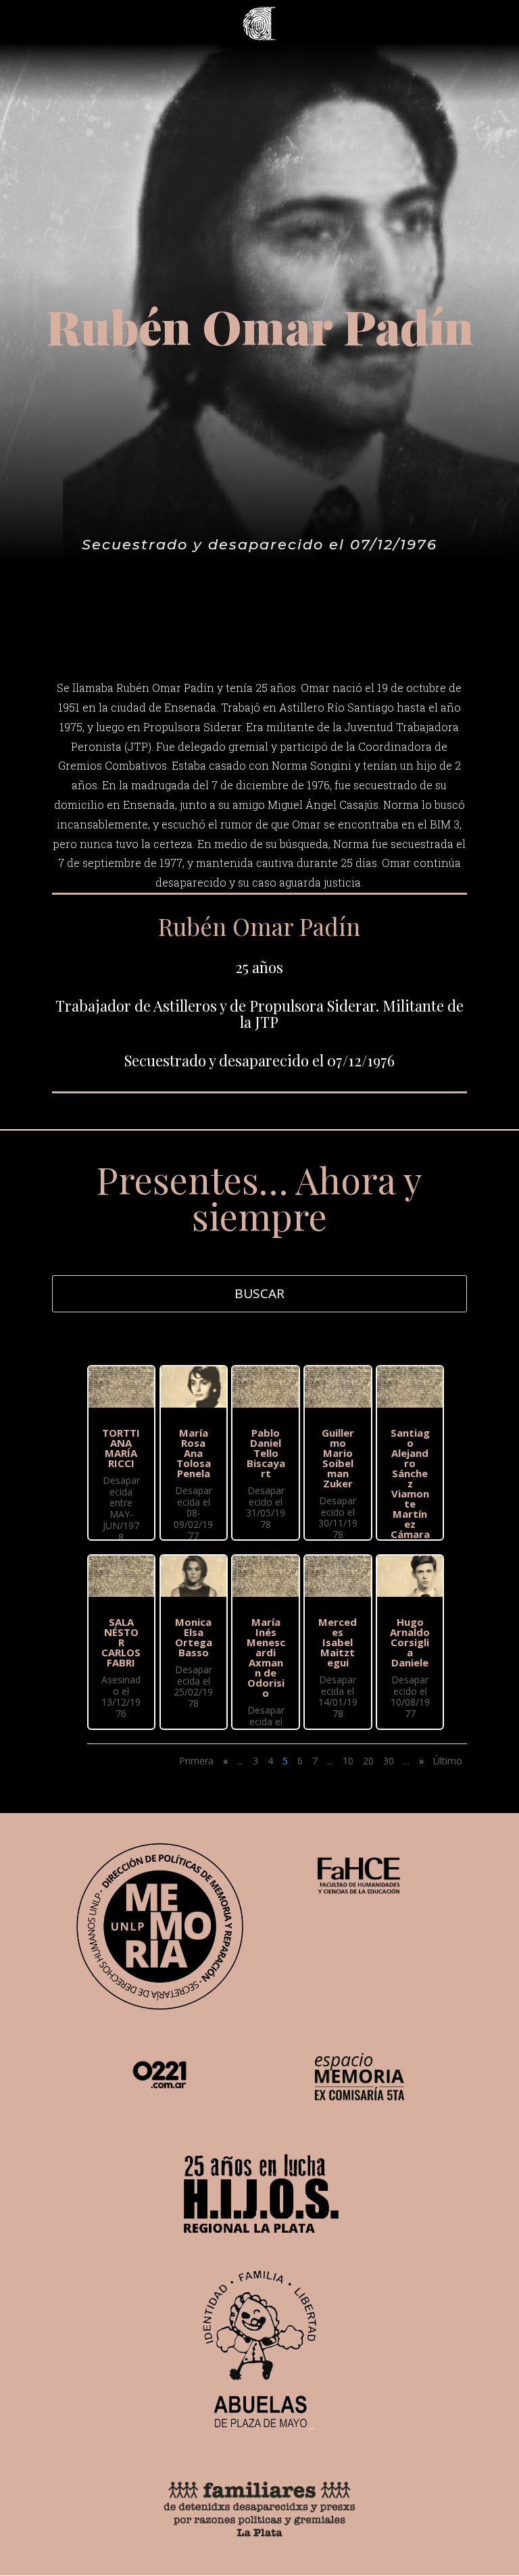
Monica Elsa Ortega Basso (194, 1637)
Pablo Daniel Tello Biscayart (266, 1453)
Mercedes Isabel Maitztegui (338, 1642)
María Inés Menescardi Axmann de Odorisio (266, 1657)
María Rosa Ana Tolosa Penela (194, 1453)
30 (389, 1761)
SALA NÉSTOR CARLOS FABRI (121, 1642)
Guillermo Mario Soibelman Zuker (338, 1458)
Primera (196, 1761)
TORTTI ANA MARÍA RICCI (121, 1448)
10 (348, 1761)
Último (448, 1761)
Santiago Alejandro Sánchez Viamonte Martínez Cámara (410, 1483)
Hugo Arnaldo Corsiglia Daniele (410, 1642)
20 (368, 1761)
